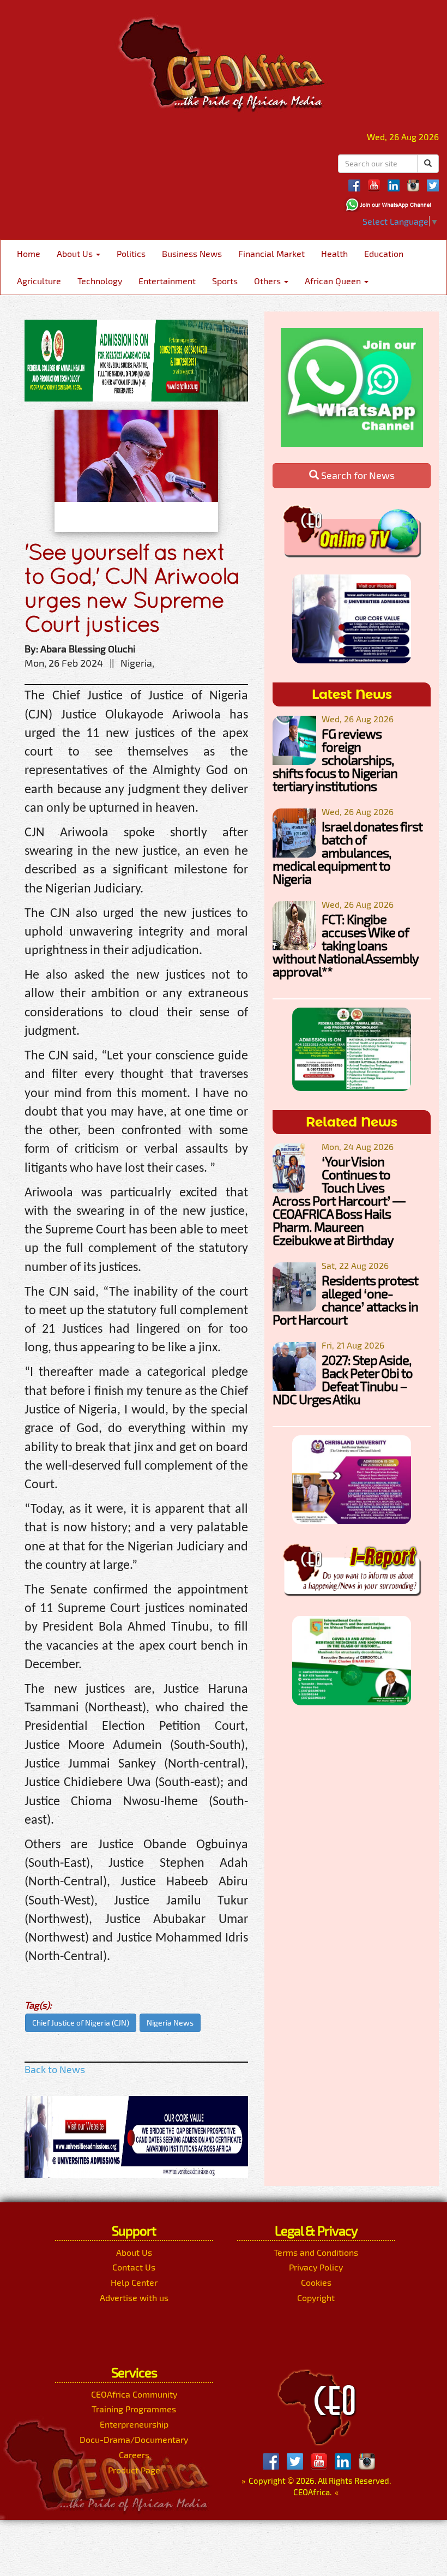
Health (334, 253)
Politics (131, 253)
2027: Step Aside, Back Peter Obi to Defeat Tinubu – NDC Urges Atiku (343, 1379)
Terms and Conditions (316, 2252)
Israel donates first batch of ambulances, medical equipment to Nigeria (348, 852)
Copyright (316, 2298)
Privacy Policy (316, 2267)
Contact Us (134, 2267)
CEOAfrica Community (134, 2394)
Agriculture (39, 281)
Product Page (134, 2470)
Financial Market (271, 253)
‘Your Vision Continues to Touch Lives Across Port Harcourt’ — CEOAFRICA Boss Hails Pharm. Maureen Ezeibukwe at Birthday (339, 1200)
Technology (100, 281)
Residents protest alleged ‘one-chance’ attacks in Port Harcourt (345, 1300)
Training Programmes (134, 2409)
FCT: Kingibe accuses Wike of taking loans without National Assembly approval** (345, 945)
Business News (192, 253)
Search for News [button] (357, 475)
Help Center (134, 2282)
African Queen (334, 281)
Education (384, 253)
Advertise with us (134, 2298)
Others (268, 281)
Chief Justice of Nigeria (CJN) (81, 2023)
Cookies (316, 2282)
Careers (134, 2455)
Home (29, 253)
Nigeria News (170, 2023)
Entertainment (167, 281)
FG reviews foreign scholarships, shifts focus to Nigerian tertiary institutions (335, 760)
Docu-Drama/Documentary (134, 2439)
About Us (76, 253)
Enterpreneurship (134, 2424)
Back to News (55, 2069)
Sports (225, 281)
